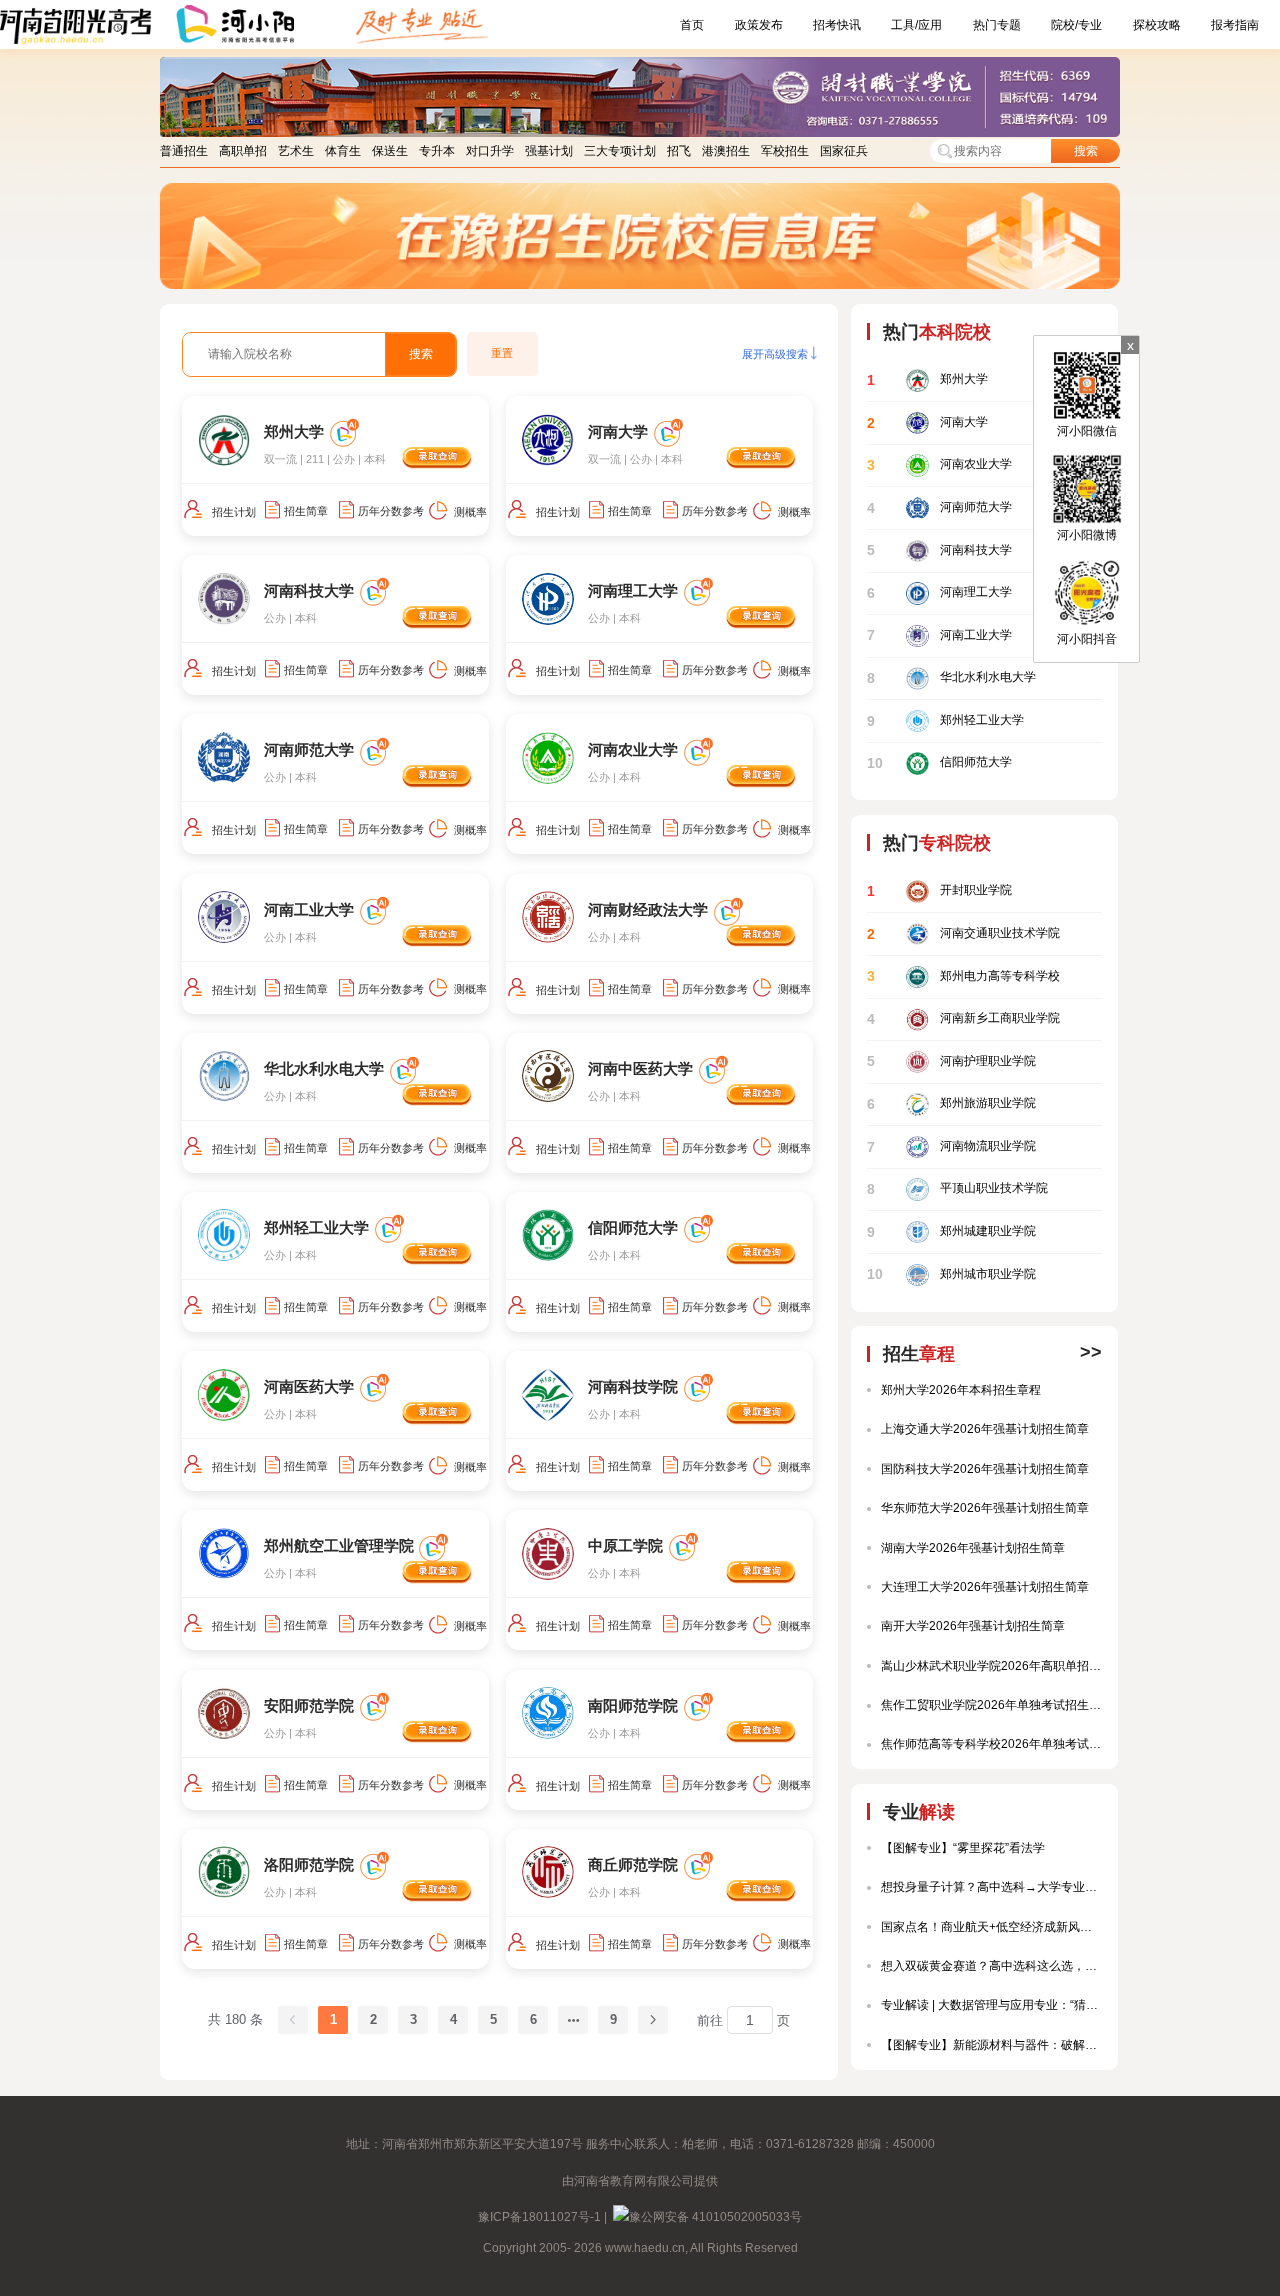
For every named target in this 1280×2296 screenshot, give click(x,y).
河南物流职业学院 (951, 1146)
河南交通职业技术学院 (963, 933)
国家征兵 (844, 151)
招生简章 (306, 511)
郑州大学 (927, 380)
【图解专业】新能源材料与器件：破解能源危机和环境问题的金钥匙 (991, 2045)
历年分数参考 (391, 511)
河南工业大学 (939, 635)
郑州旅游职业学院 (951, 1104)
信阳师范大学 (939, 763)
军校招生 (785, 151)
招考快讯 (837, 25)
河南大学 (927, 422)
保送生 (390, 151)
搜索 (1086, 151)
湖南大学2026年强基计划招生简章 (973, 1548)
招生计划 (234, 512)
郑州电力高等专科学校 (963, 976)
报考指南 (1235, 25)
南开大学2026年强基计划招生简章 (973, 1626)
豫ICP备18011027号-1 (539, 2217)
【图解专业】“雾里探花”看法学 (963, 1848)
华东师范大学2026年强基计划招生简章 (985, 1508)
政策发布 (759, 25)
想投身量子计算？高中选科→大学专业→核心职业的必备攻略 (991, 1887)
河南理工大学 (939, 592)
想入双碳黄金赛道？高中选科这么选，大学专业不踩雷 (991, 1966)
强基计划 (549, 151)
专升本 (437, 151)
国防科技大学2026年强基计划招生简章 (985, 1469)
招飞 (679, 151)
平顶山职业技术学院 (957, 1189)
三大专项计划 (620, 151)
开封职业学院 (939, 891)
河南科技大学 (939, 550)
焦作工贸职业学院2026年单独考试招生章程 (991, 1705)
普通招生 (184, 151)
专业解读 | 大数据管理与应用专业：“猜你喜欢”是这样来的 (991, 2005)
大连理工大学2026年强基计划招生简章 (985, 1587)
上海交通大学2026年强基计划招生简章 (985, 1429)
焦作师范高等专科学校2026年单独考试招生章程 (991, 1744)
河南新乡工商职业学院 (963, 1019)
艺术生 (296, 151)
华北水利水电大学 (951, 678)
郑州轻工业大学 (945, 720)
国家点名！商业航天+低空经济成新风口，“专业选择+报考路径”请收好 (991, 1927)
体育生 (343, 151)
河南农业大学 (939, 465)
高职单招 (243, 151)
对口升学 (490, 151)
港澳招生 (726, 151)
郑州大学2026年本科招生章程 (961, 1390)
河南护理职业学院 (951, 1061)
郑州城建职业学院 (951, 1231)
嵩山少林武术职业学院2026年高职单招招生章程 (991, 1666)
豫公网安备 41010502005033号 (715, 2217)
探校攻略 (1157, 25)
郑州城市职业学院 (951, 1274)
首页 (692, 25)
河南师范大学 (939, 507)
